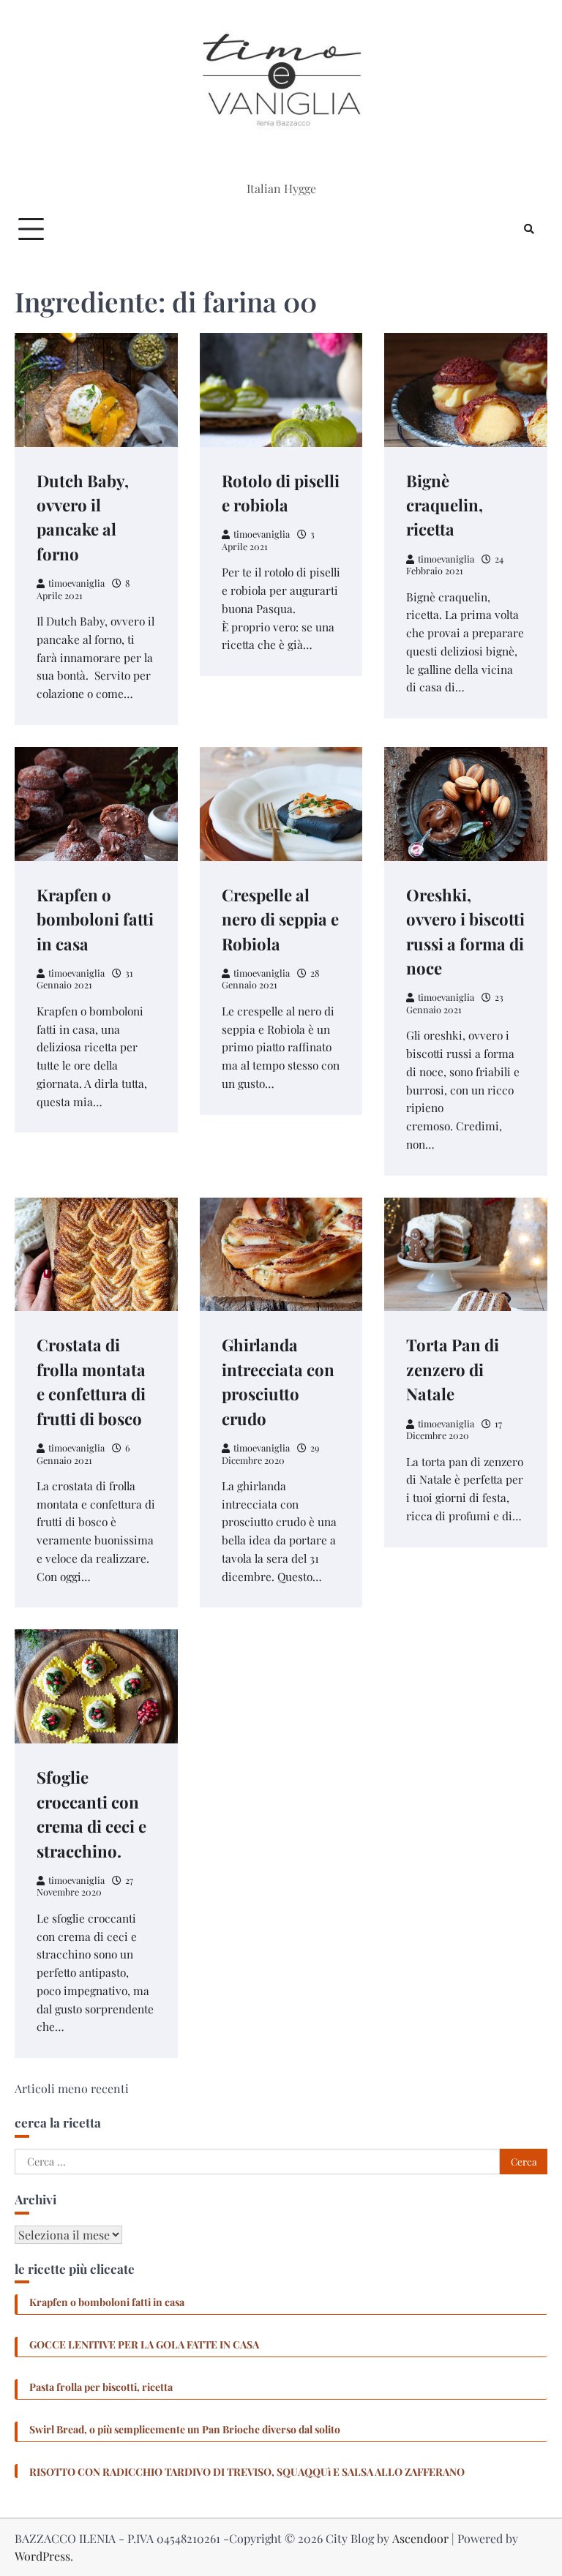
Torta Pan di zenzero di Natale (453, 1369)
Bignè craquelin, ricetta (445, 505)
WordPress (42, 2556)
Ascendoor (420, 2538)
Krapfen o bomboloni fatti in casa (95, 919)
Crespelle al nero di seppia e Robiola (280, 919)
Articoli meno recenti (72, 2088)
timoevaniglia (76, 583)
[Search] (529, 229)
